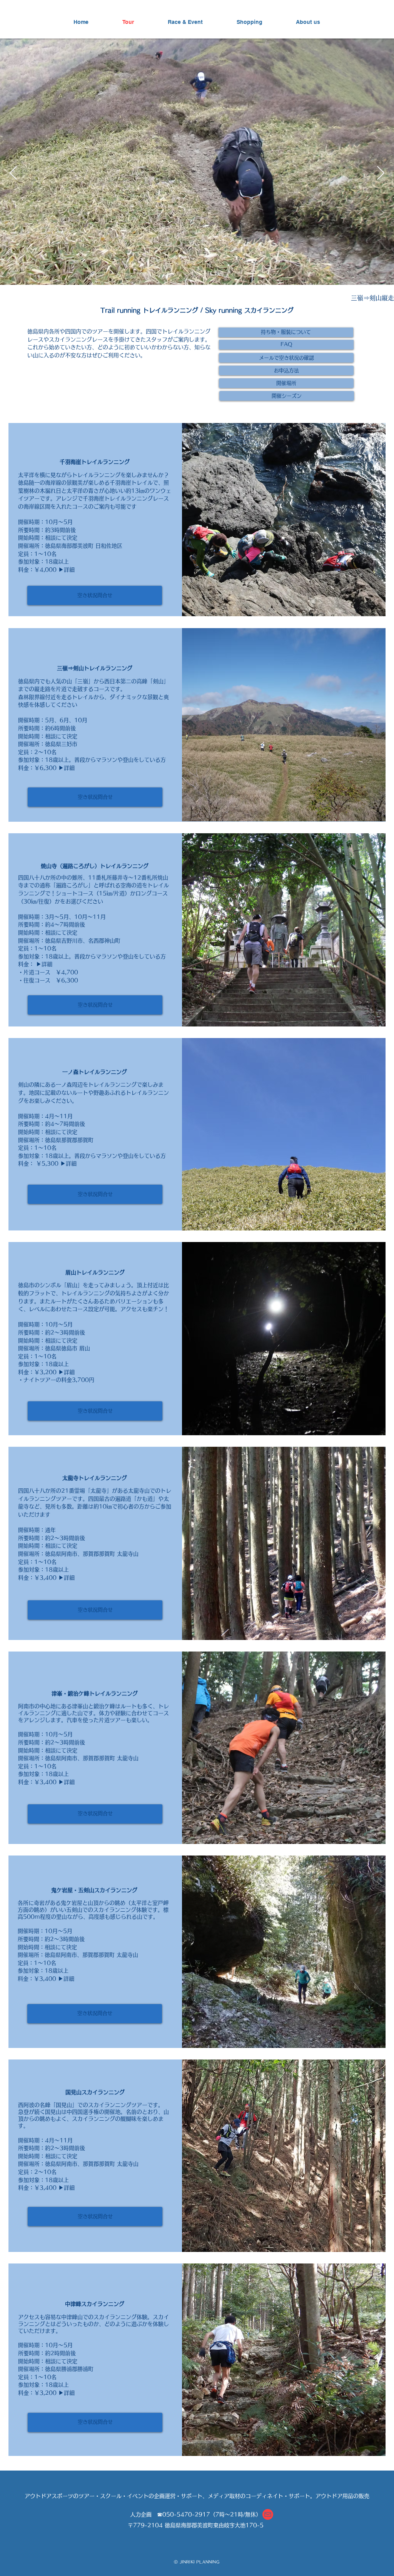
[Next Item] (381, 173)
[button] (286, 332)
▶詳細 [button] (67, 570)
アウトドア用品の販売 (342, 2496)
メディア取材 (224, 2496)
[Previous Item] (13, 173)
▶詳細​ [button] (44, 964)
